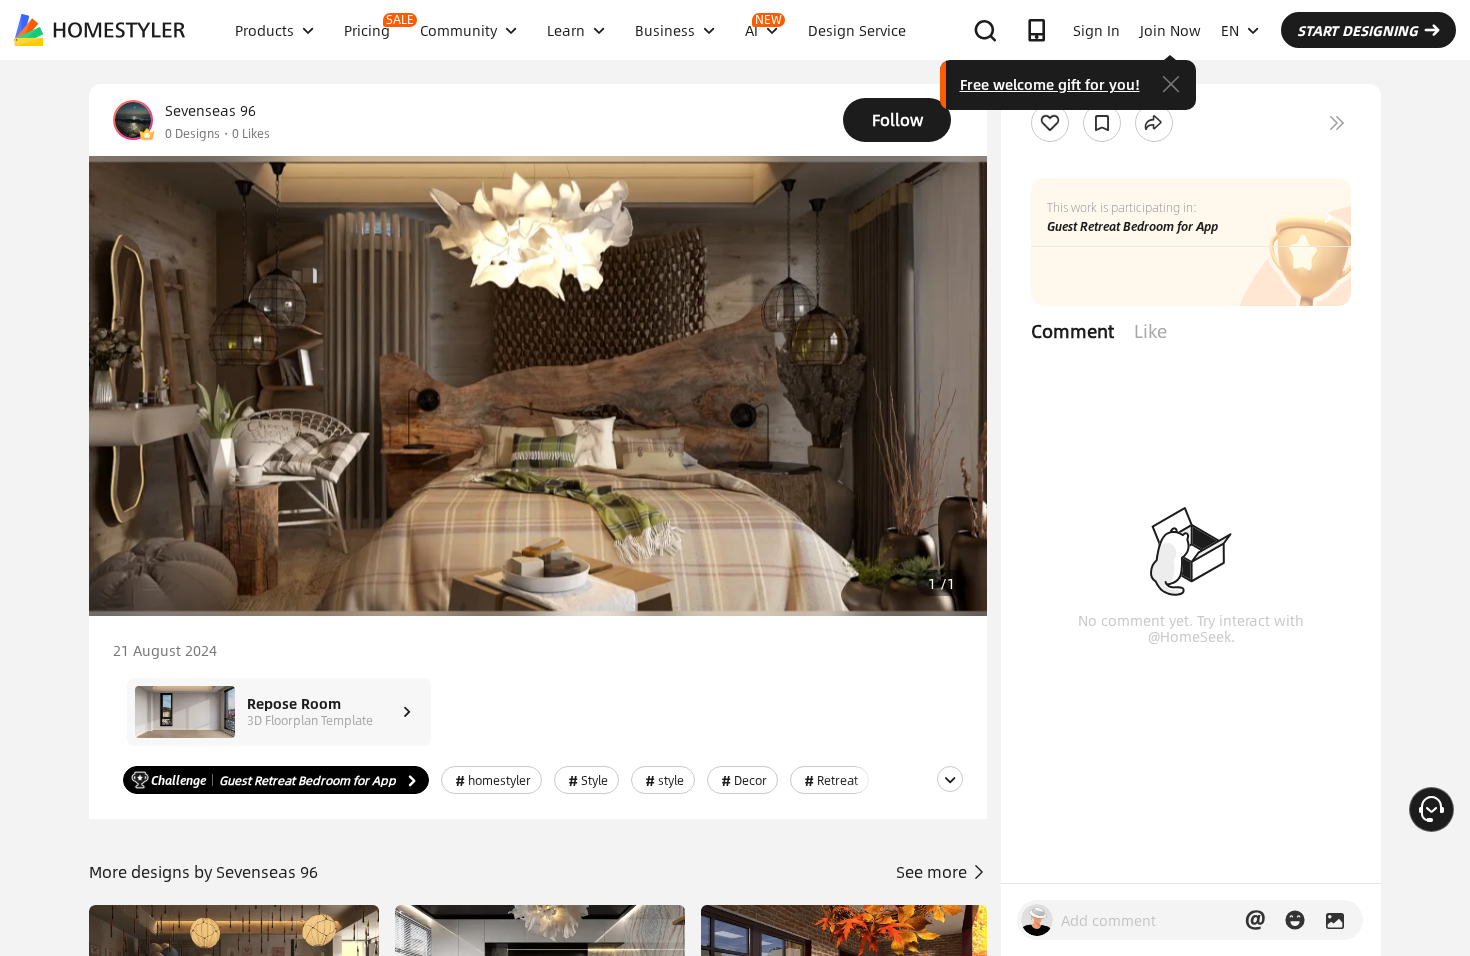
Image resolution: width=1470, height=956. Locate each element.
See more (933, 871)
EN (1230, 30)
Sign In (1096, 30)
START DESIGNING (1357, 30)
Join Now (1170, 30)
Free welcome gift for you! (1050, 84)
